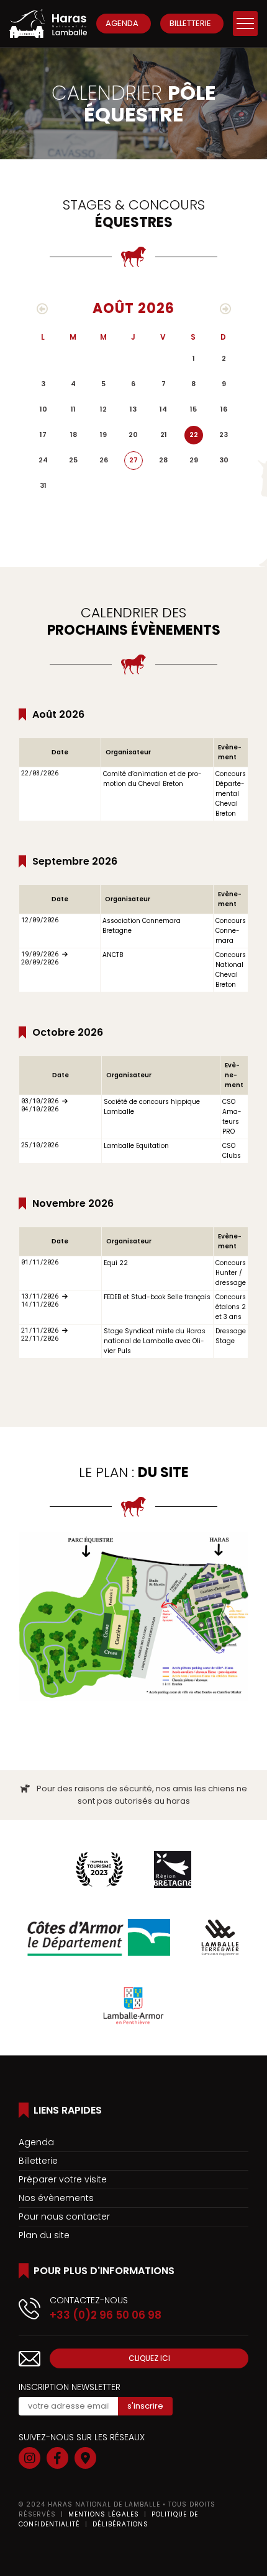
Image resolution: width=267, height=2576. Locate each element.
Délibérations (120, 2524)
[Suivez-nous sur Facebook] (57, 2458)
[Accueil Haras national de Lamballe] (48, 24)
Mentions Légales (104, 2514)
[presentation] (42, 309)
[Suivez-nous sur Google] (85, 2458)
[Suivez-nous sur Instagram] (29, 2458)
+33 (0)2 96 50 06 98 (106, 2315)
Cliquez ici (149, 2358)
